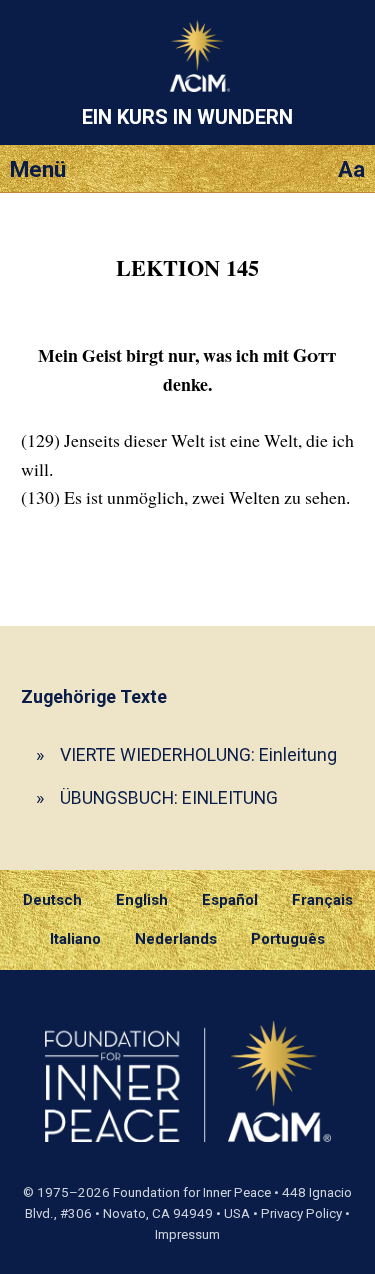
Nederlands (176, 939)
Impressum (187, 1234)
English (142, 900)
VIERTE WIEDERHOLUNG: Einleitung (198, 754)
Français (322, 900)
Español (230, 900)
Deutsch (52, 900)
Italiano (75, 939)
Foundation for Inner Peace (192, 1192)
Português (288, 939)
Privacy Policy (301, 1213)
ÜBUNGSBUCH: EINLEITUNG (169, 797)
